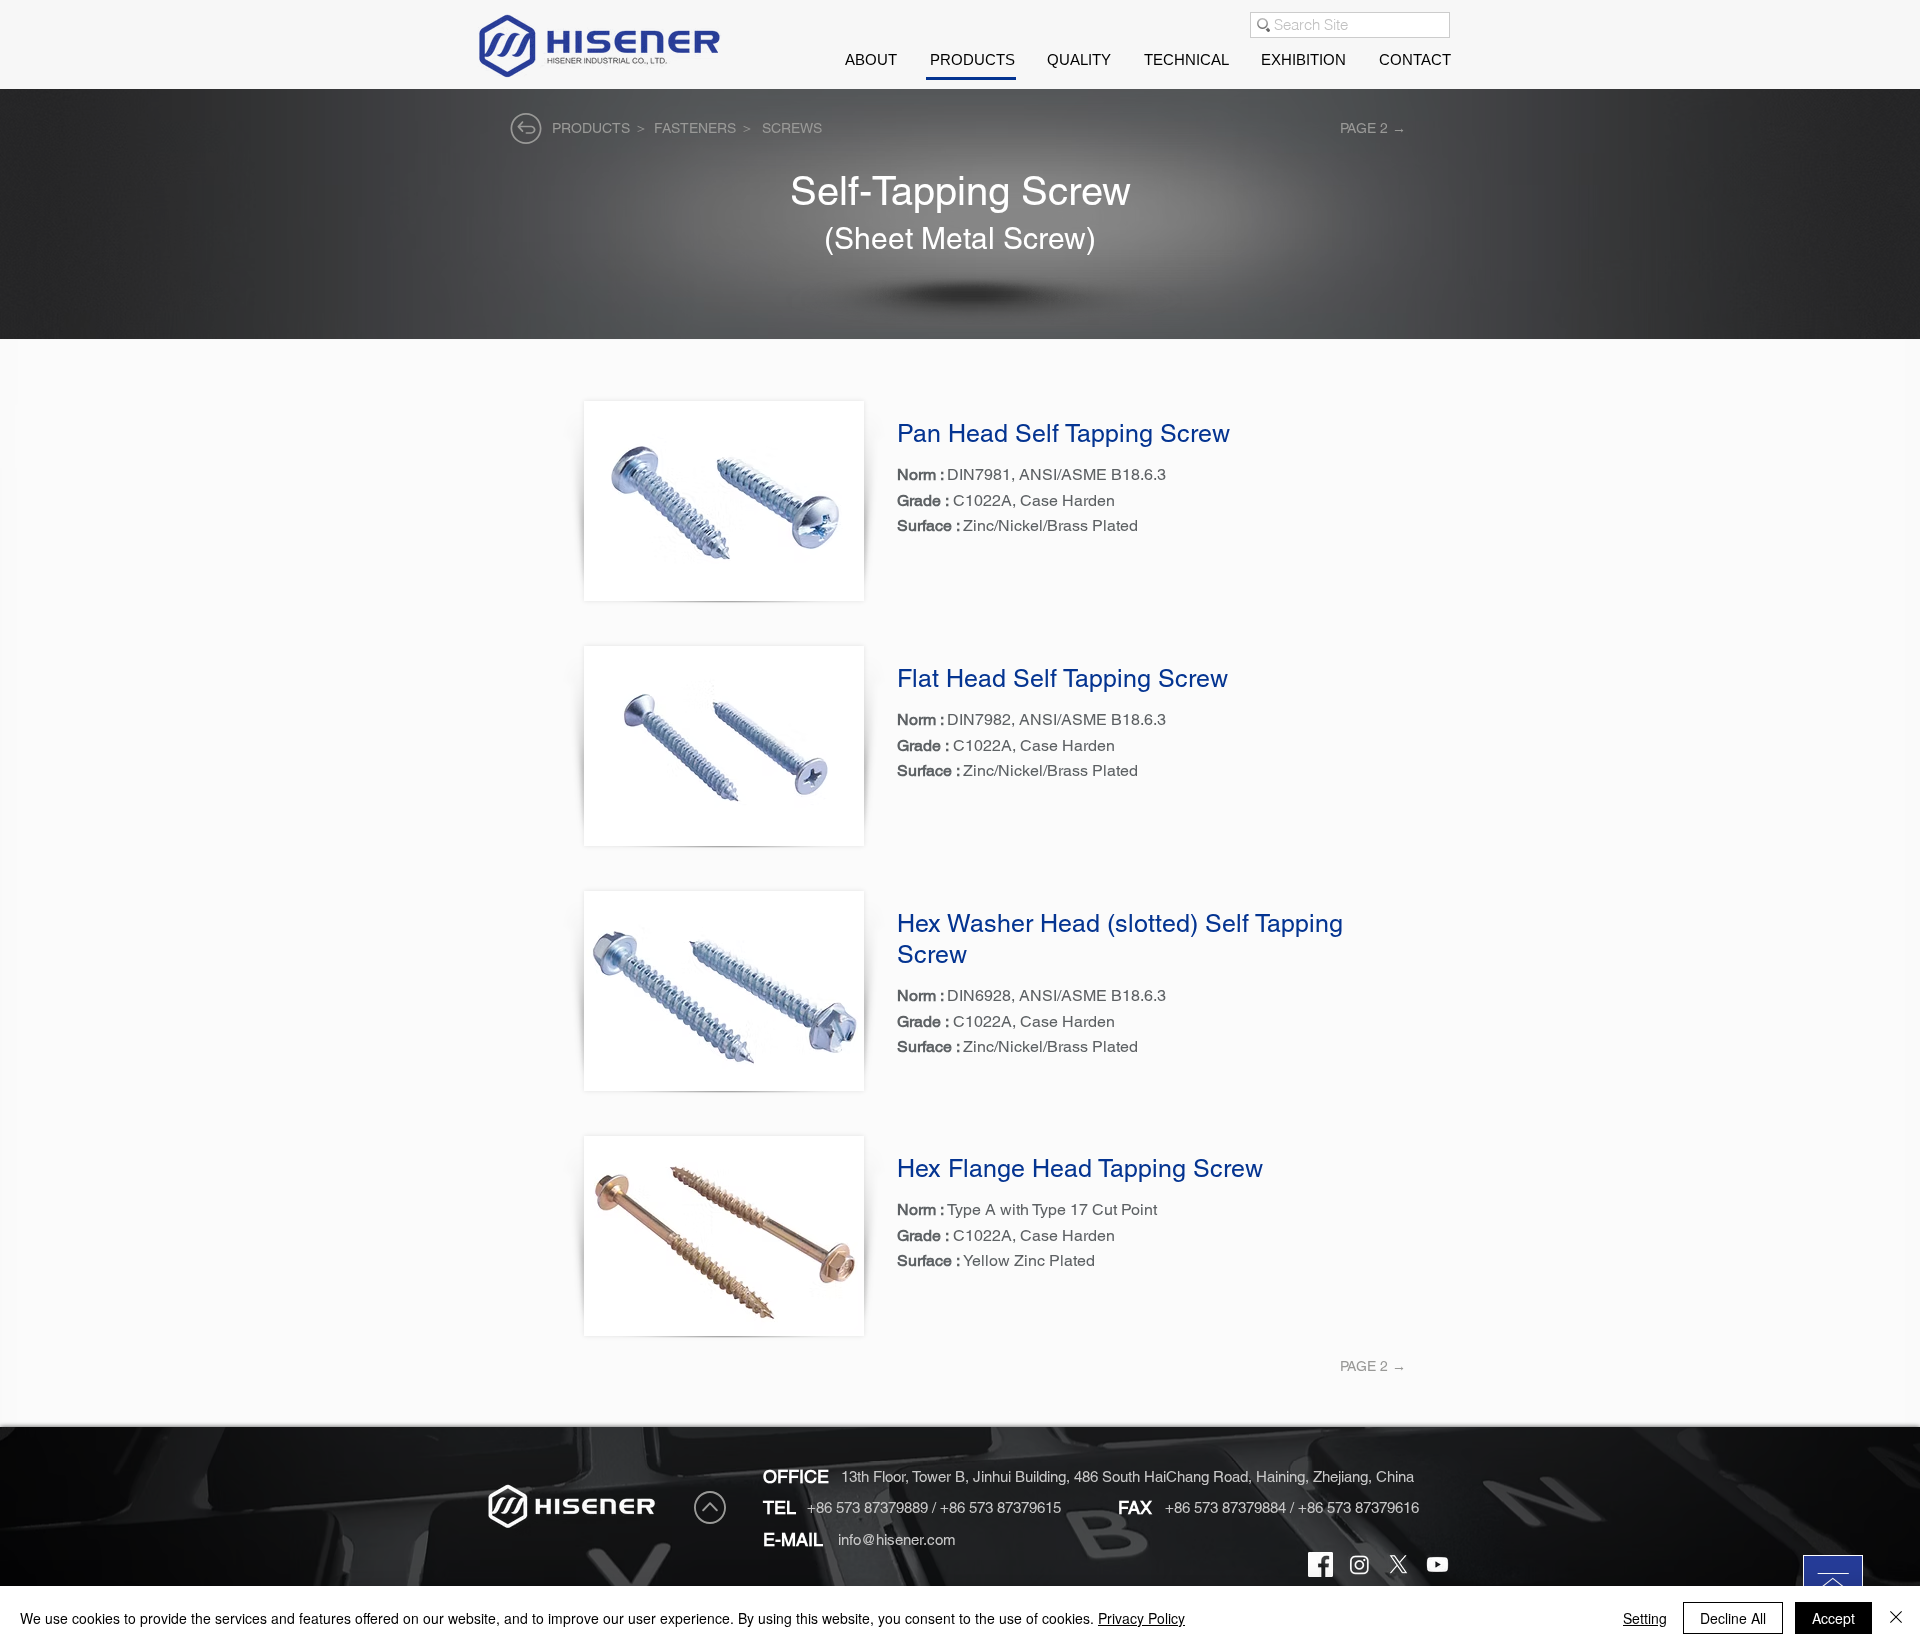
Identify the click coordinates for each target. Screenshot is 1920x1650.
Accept (1833, 1618)
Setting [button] (1645, 1618)
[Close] (1896, 1618)
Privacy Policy (1141, 1618)
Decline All (1733, 1618)
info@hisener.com (897, 1539)
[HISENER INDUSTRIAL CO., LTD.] (1320, 1564)
